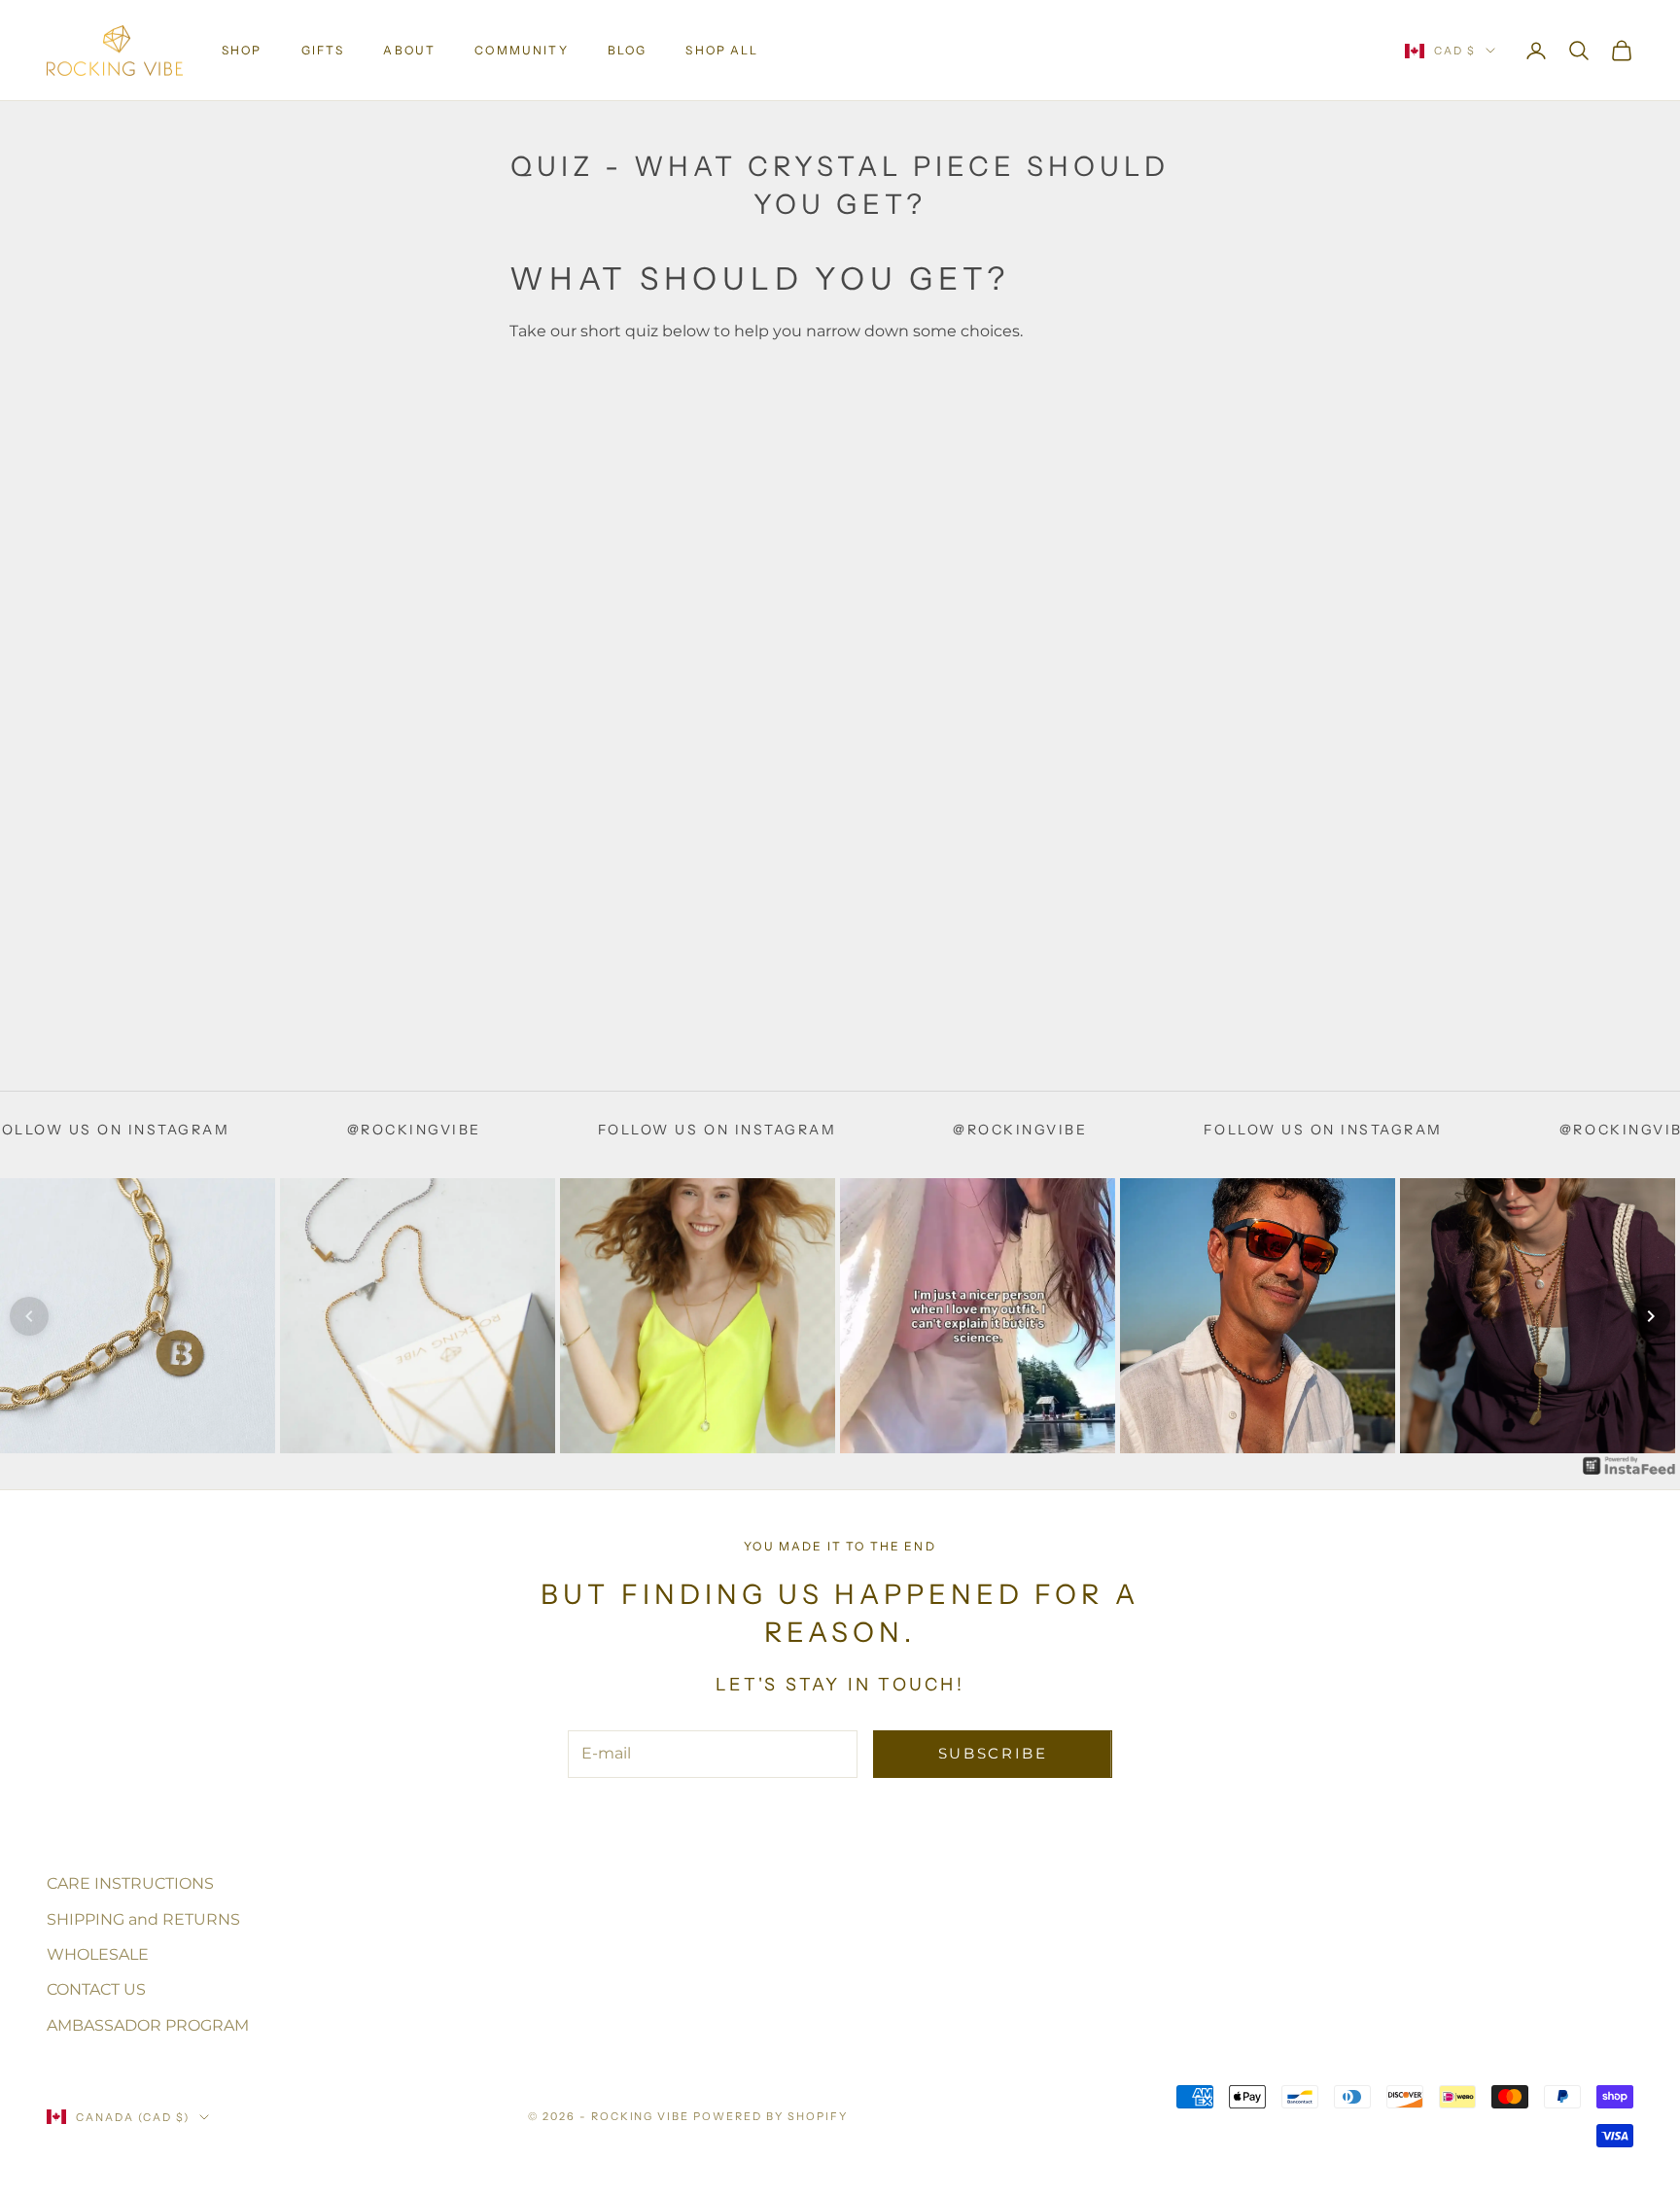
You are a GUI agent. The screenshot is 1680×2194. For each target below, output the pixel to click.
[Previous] (29, 1316)
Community (521, 50)
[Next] (1651, 1316)
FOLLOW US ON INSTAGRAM (589, 1130)
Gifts (323, 50)
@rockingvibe (286, 1130)
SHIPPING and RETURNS (143, 1919)
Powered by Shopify (770, 2116)
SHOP (242, 50)
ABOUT (409, 50)
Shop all (722, 50)
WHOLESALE (98, 1954)
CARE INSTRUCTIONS (130, 1883)
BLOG (628, 50)
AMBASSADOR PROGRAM (148, 2025)
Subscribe (993, 1753)
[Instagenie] (1629, 1465)
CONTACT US (96, 1989)
